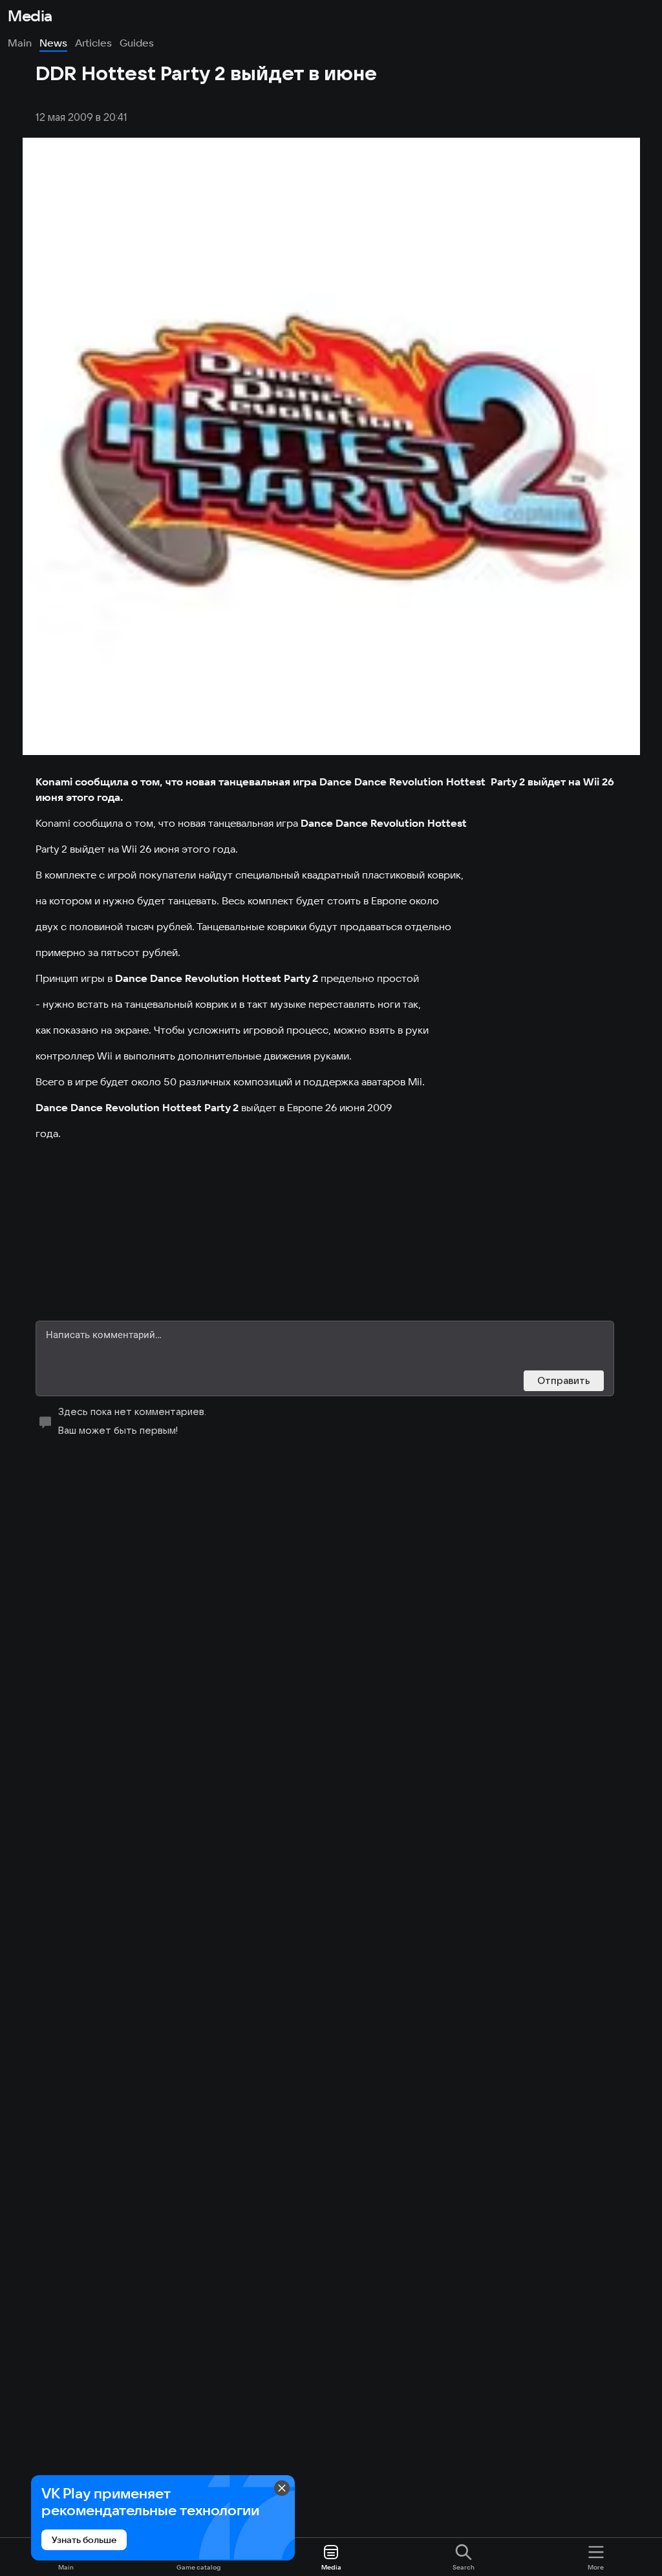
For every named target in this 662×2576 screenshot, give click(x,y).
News (53, 43)
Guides (137, 43)
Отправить (564, 1380)
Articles (93, 43)
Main (20, 43)
